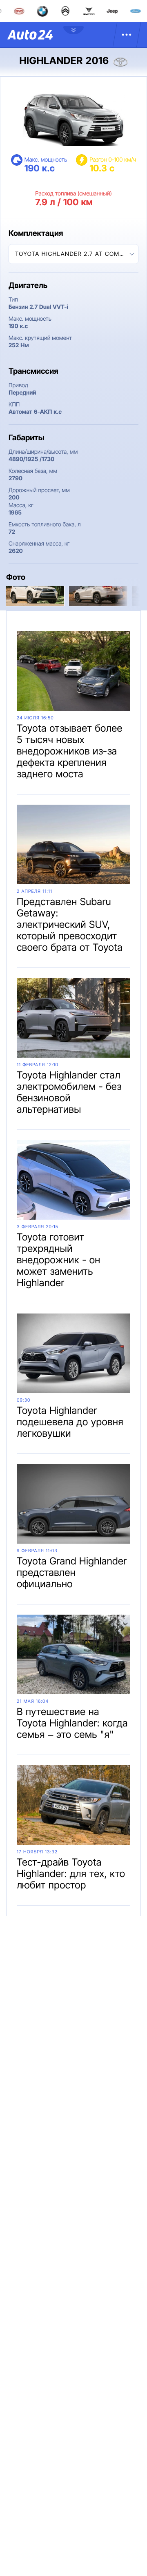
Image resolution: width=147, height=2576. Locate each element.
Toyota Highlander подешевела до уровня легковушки (70, 1422)
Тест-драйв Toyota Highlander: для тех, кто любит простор (71, 1874)
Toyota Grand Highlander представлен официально (72, 1572)
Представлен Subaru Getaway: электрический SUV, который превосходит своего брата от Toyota (70, 924)
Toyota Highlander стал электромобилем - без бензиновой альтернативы (69, 1092)
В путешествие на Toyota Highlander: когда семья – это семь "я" (72, 1723)
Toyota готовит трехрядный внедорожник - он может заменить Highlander (59, 1260)
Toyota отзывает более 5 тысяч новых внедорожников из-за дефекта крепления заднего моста (70, 751)
